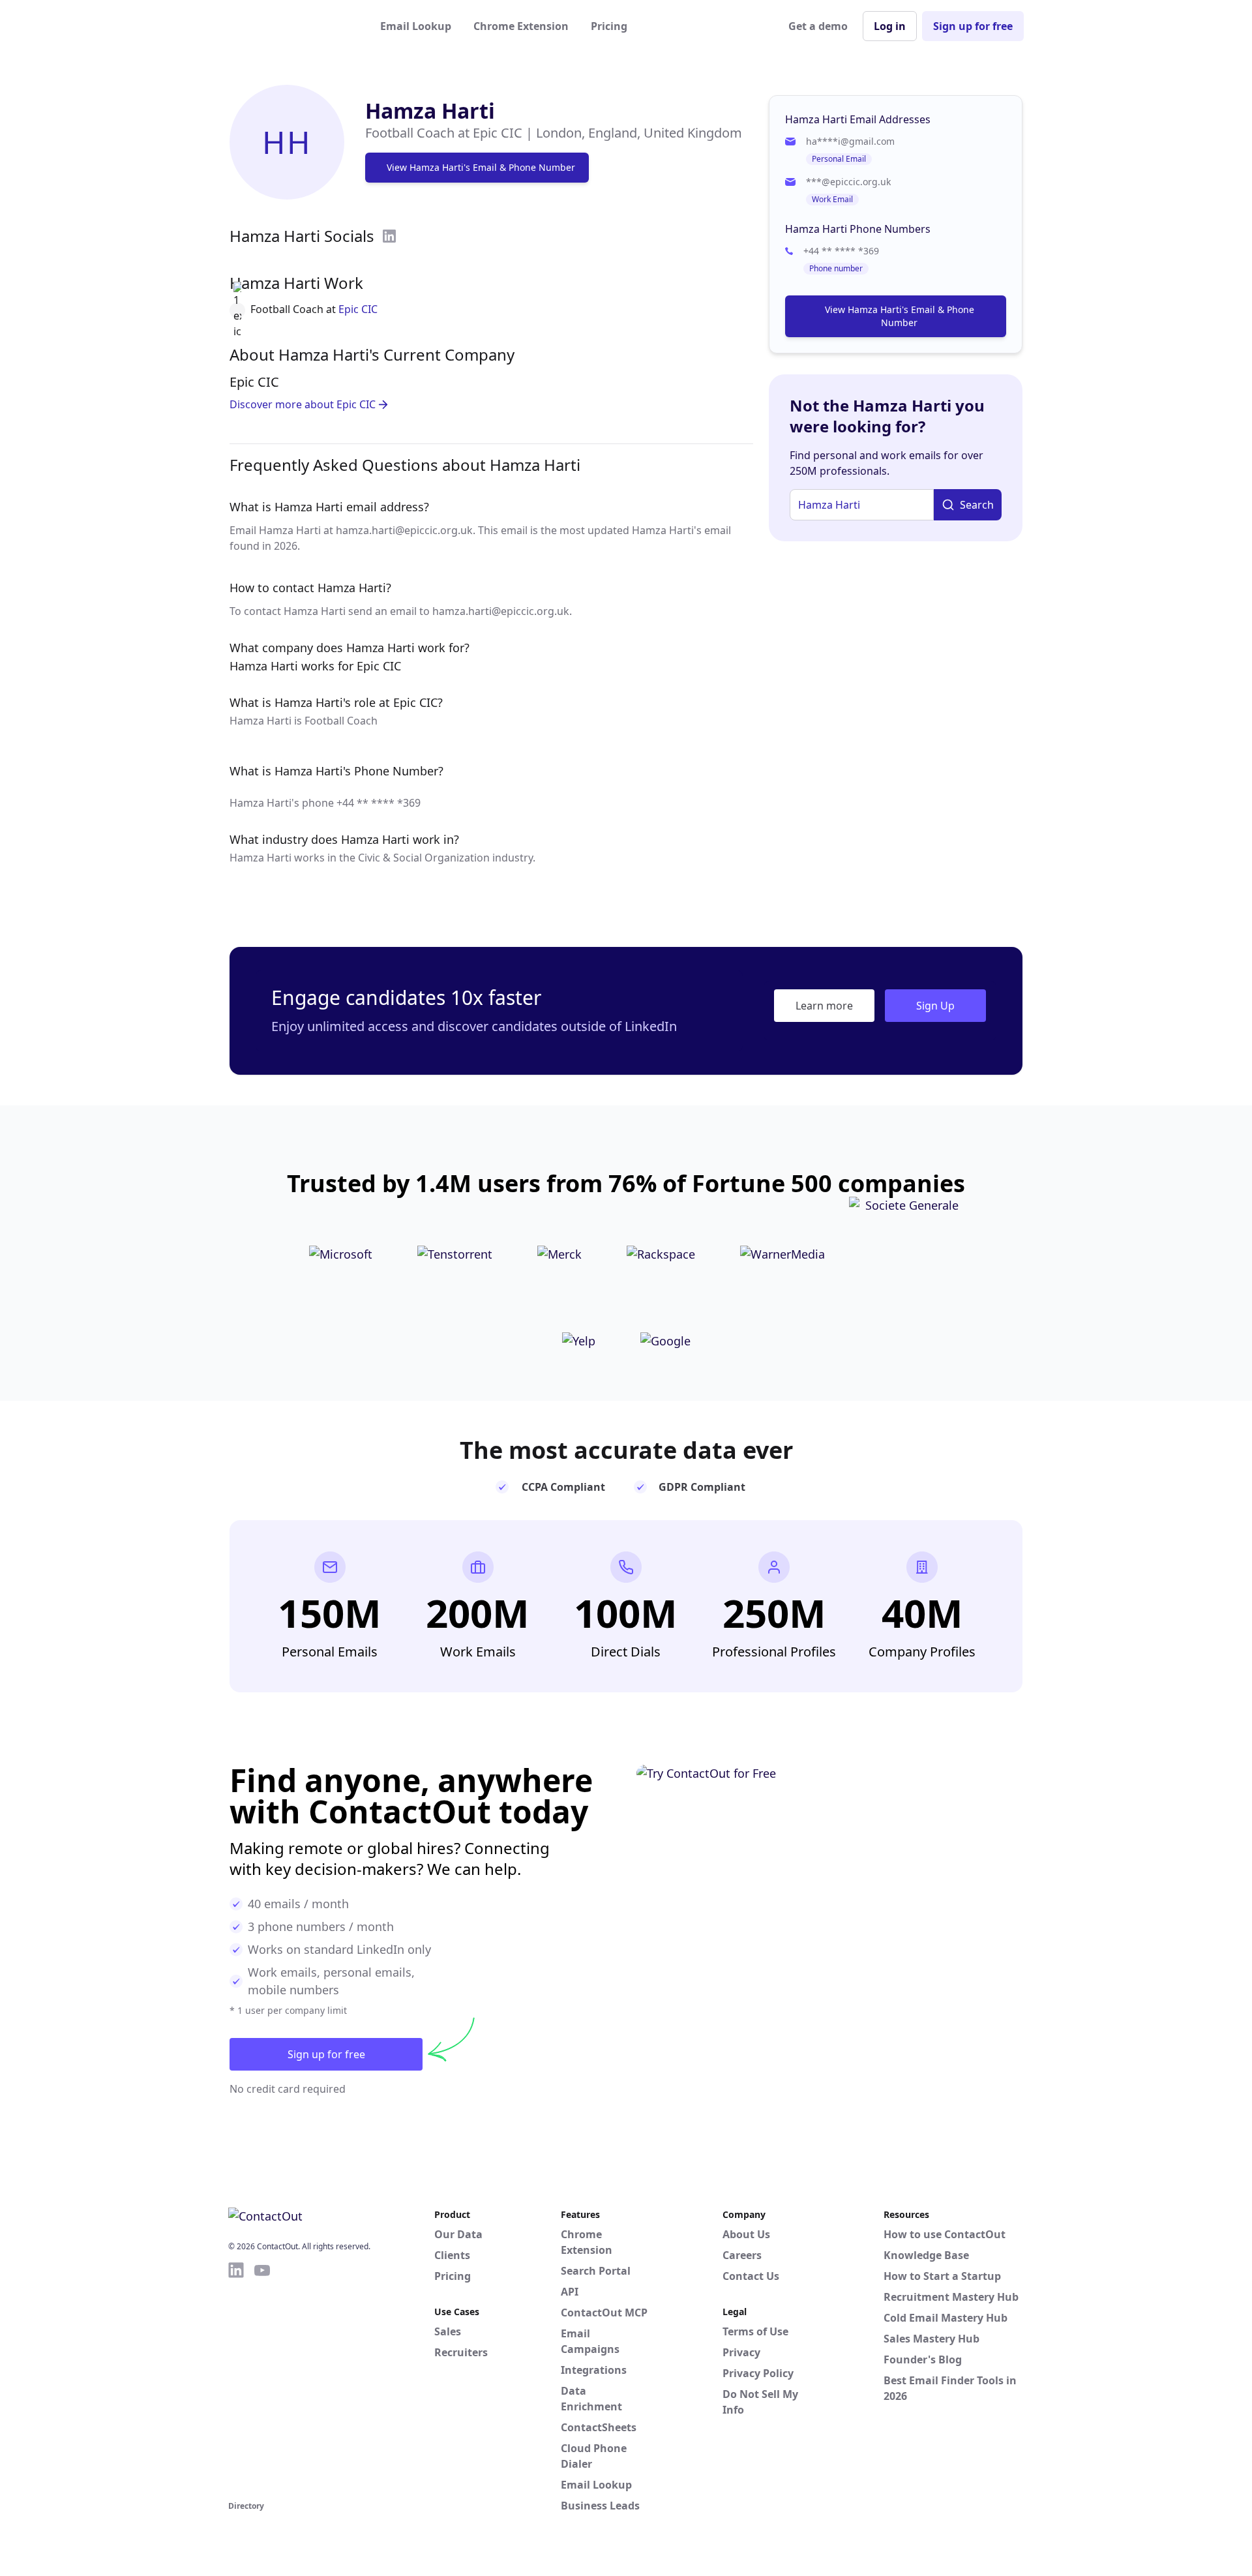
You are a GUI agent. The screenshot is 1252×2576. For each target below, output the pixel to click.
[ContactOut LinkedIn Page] (236, 2379)
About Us (746, 2234)
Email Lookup (416, 26)
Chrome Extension (521, 26)
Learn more (824, 1006)
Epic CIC (358, 309)
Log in (890, 26)
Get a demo (818, 26)
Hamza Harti (430, 111)
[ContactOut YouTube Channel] (262, 2379)
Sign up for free (973, 26)
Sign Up (935, 1006)
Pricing (609, 26)
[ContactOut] (292, 26)
